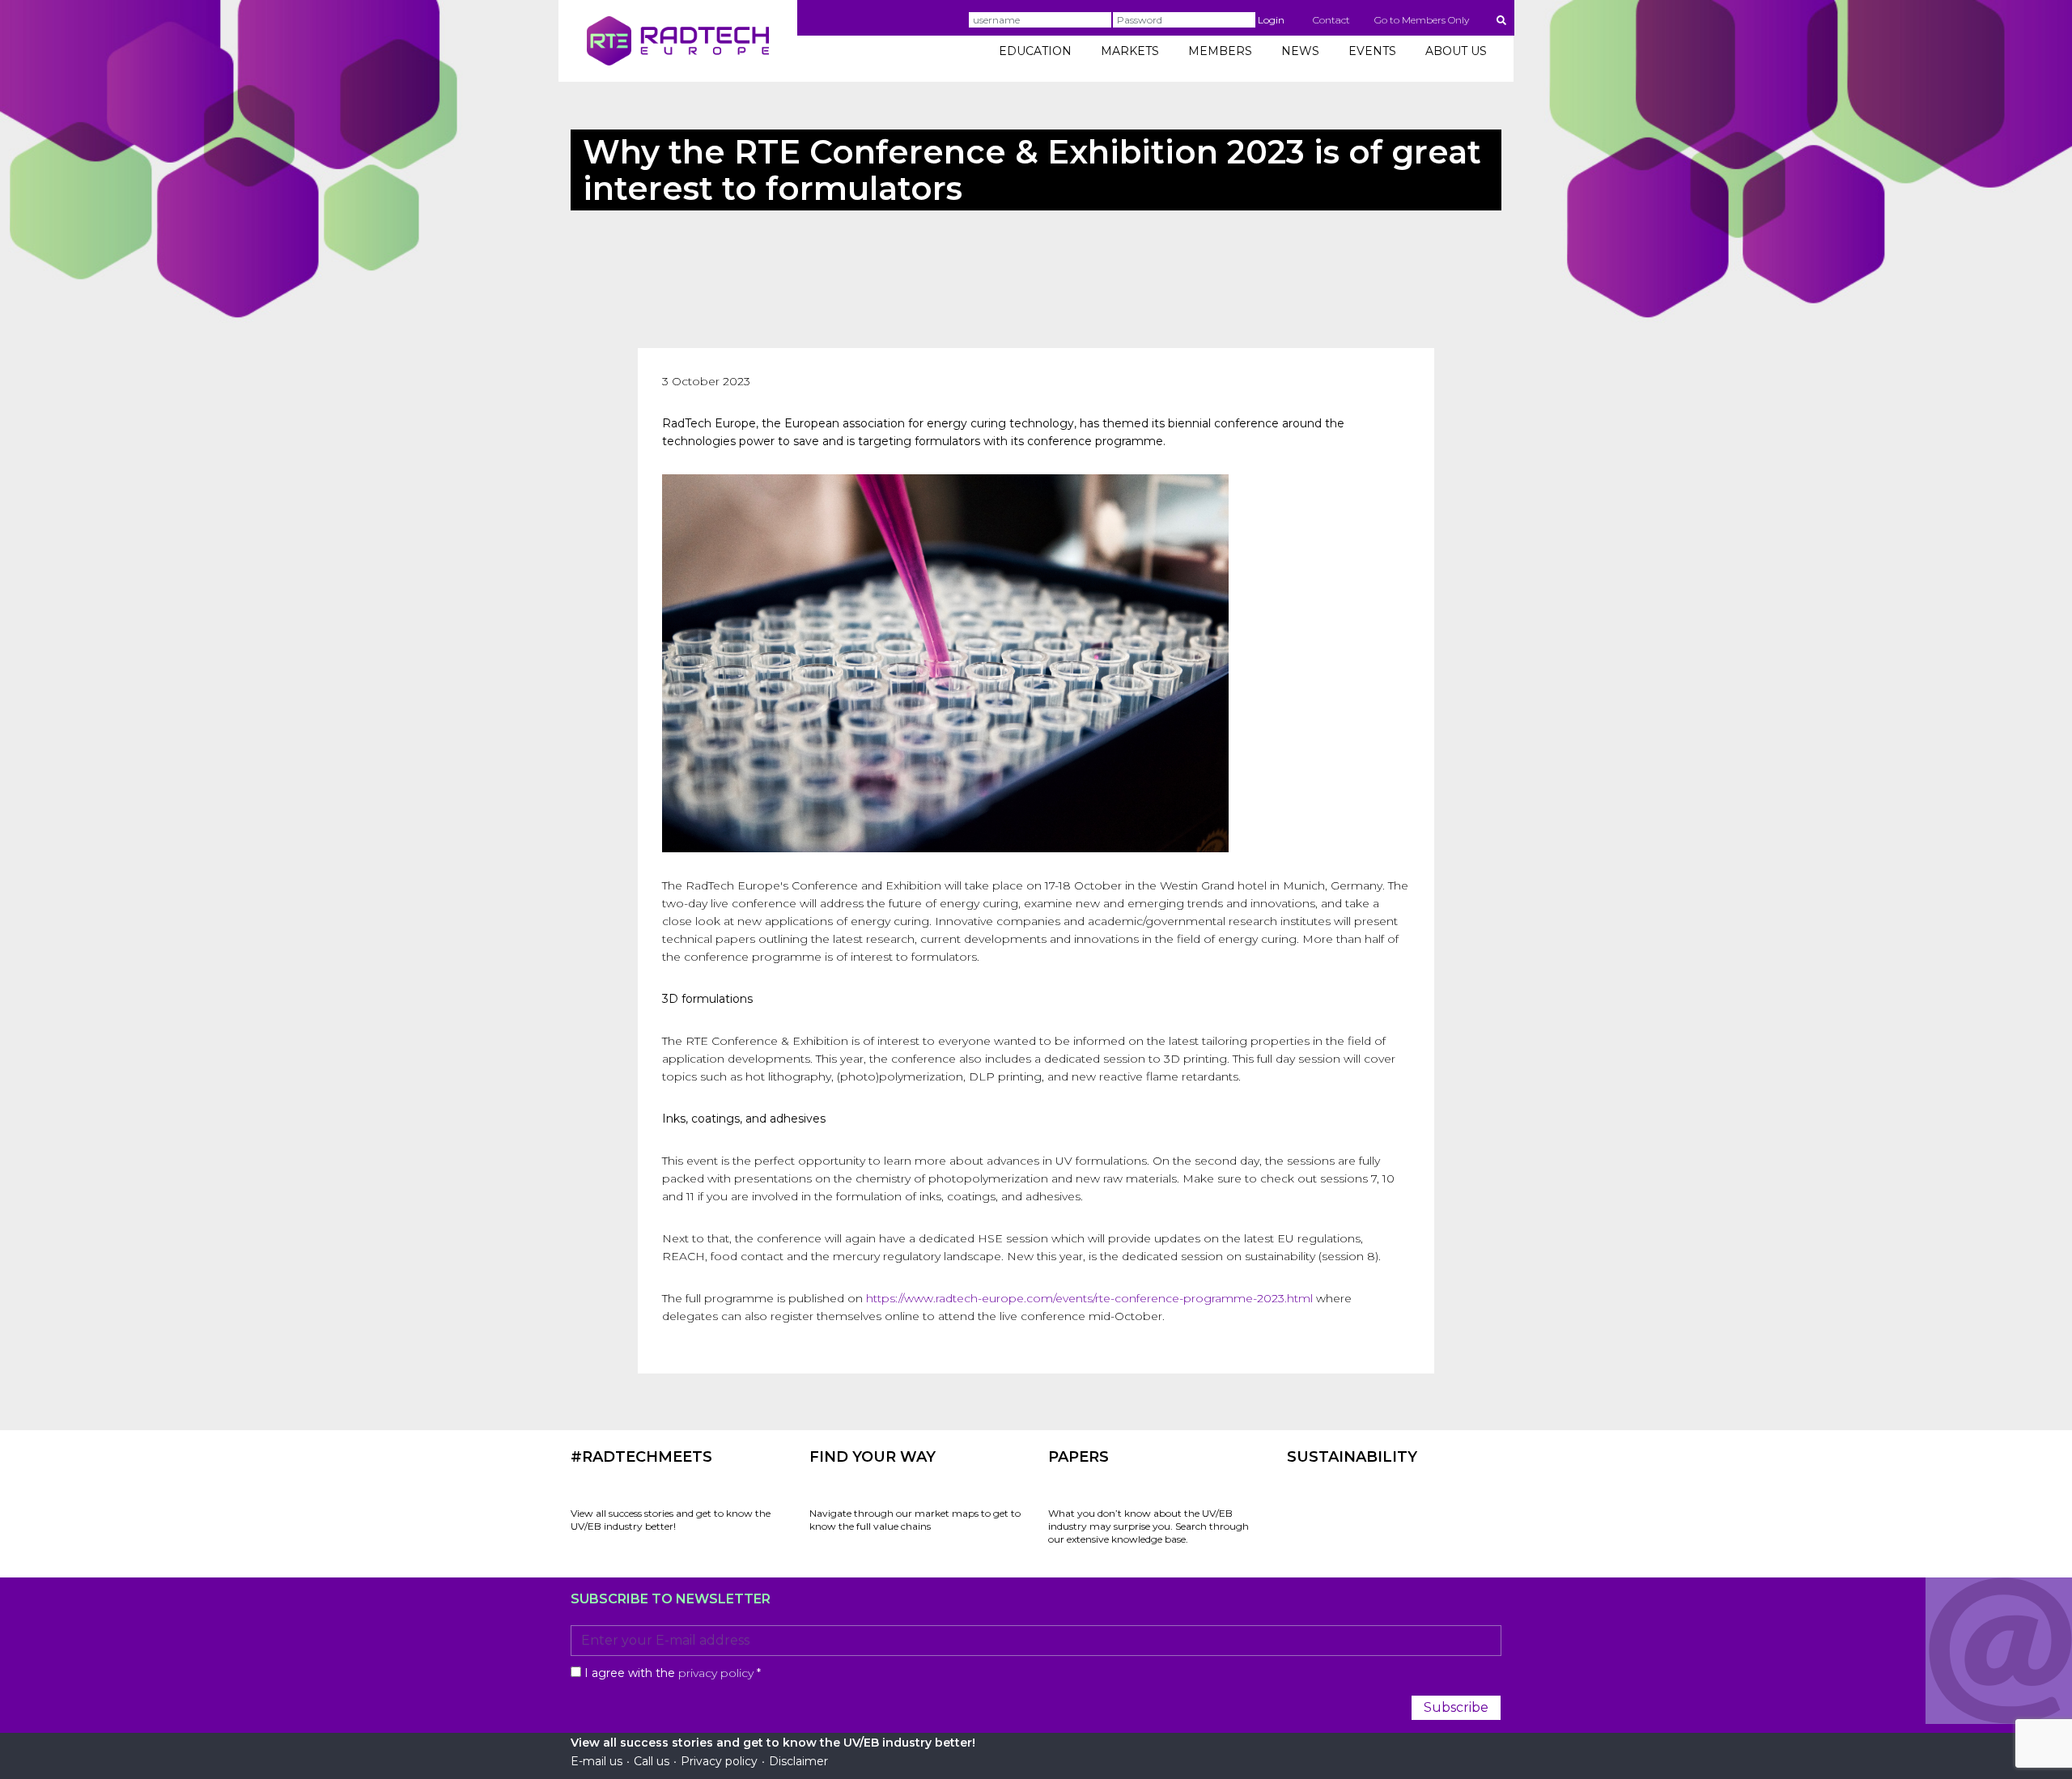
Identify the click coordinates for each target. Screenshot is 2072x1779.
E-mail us (597, 1761)
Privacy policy (719, 1761)
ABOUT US (1456, 51)
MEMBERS (1220, 51)
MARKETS (1130, 51)
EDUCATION (1035, 51)
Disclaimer (798, 1761)
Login (1271, 20)
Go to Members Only (1422, 20)
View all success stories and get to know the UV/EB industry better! (671, 1520)
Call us (652, 1761)
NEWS (1300, 51)
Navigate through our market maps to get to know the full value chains (915, 1520)
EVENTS (1372, 51)
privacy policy (716, 1673)
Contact (1331, 20)
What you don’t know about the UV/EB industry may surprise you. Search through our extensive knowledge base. (1149, 1526)
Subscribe (1456, 1707)
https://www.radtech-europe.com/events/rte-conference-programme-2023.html (1089, 1298)
